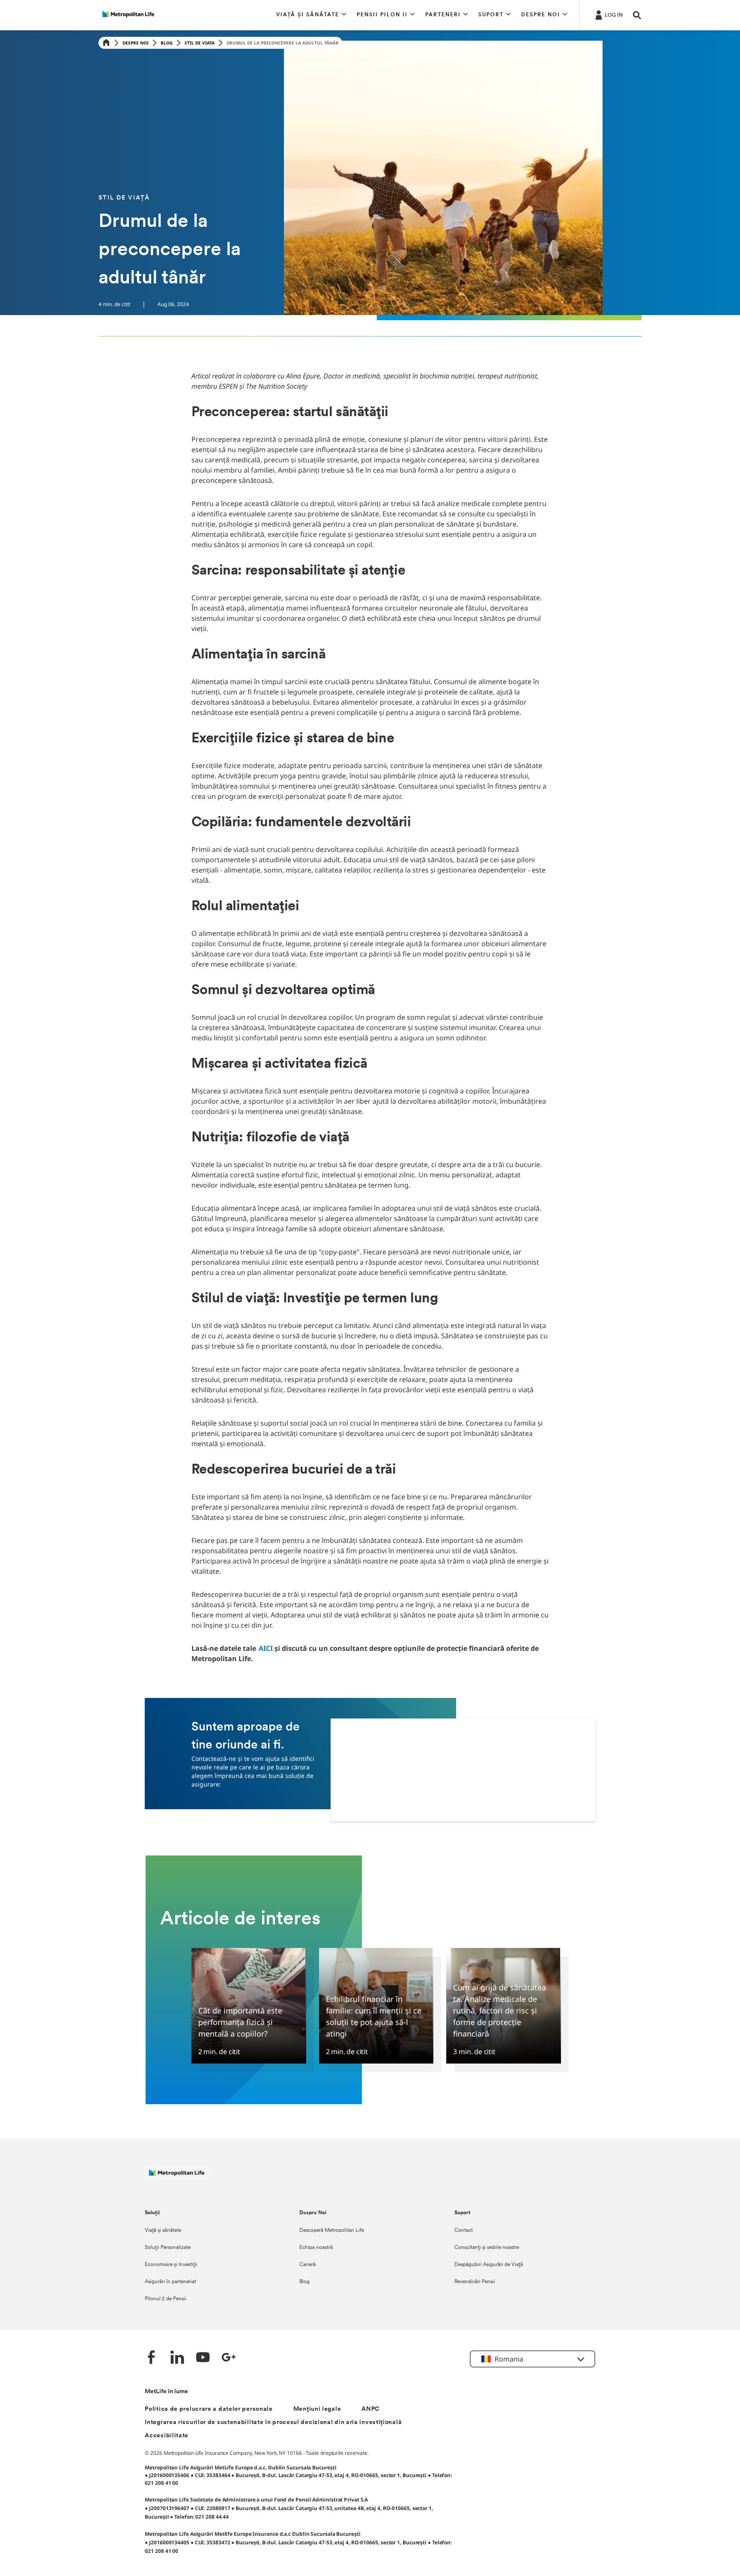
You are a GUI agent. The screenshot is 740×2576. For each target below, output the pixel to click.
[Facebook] (152, 2358)
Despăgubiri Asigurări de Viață (489, 2265)
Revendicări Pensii (475, 2282)
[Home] (106, 43)
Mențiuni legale (317, 2409)
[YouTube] (203, 2358)
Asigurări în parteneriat (170, 2282)
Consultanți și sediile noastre (487, 2248)
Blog (167, 43)
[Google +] (229, 2358)
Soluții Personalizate (168, 2248)
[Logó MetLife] (177, 2177)
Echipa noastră (316, 2248)
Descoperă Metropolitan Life (332, 2231)
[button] (311, 15)
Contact (464, 2231)
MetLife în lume (166, 2392)
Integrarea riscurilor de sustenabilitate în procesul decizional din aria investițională (273, 2423)
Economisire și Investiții (171, 2265)
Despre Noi (136, 43)
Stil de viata (200, 43)
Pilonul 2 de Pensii (166, 2299)
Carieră (307, 2265)
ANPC (371, 2409)
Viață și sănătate (163, 2231)
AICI (266, 1648)
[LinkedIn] (177, 2358)
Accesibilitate (167, 2436)
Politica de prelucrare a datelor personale (209, 2409)
